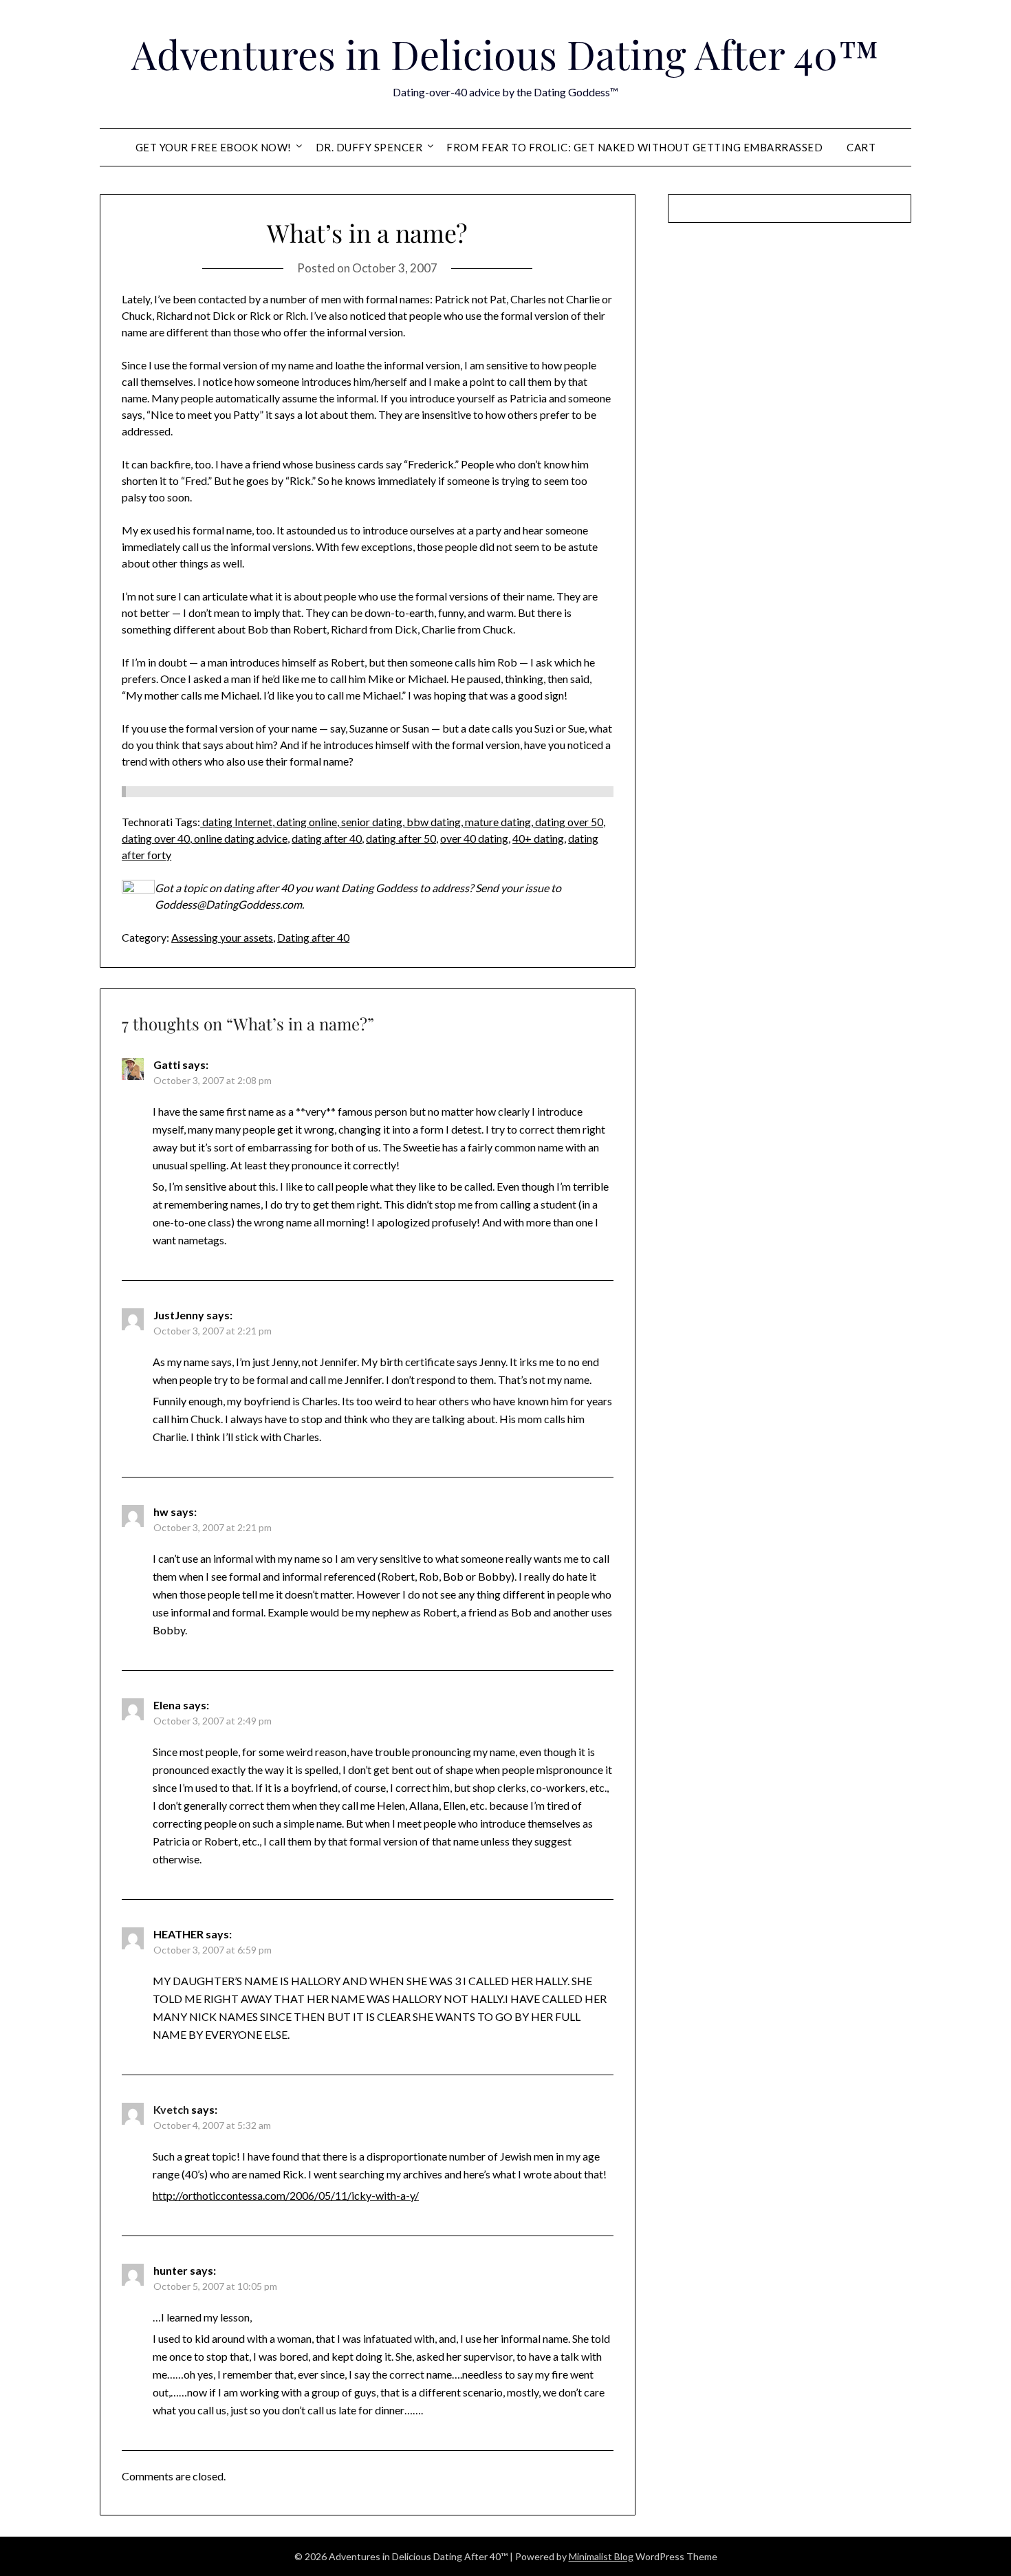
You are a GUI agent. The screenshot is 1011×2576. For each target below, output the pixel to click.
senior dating (371, 822)
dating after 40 (327, 838)
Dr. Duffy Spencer (369, 147)
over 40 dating (474, 838)
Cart (861, 147)
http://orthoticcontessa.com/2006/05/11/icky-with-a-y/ (286, 2195)
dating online (306, 822)
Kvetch (171, 2109)
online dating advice (240, 838)
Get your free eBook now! (214, 147)
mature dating (497, 822)
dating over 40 (156, 838)
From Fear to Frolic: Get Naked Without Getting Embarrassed (634, 147)
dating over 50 (568, 822)
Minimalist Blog (601, 2556)
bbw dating (433, 822)
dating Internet (236, 822)
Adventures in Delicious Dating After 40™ (505, 54)
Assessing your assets (222, 937)
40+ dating (538, 838)
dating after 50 (401, 838)
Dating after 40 (313, 937)
